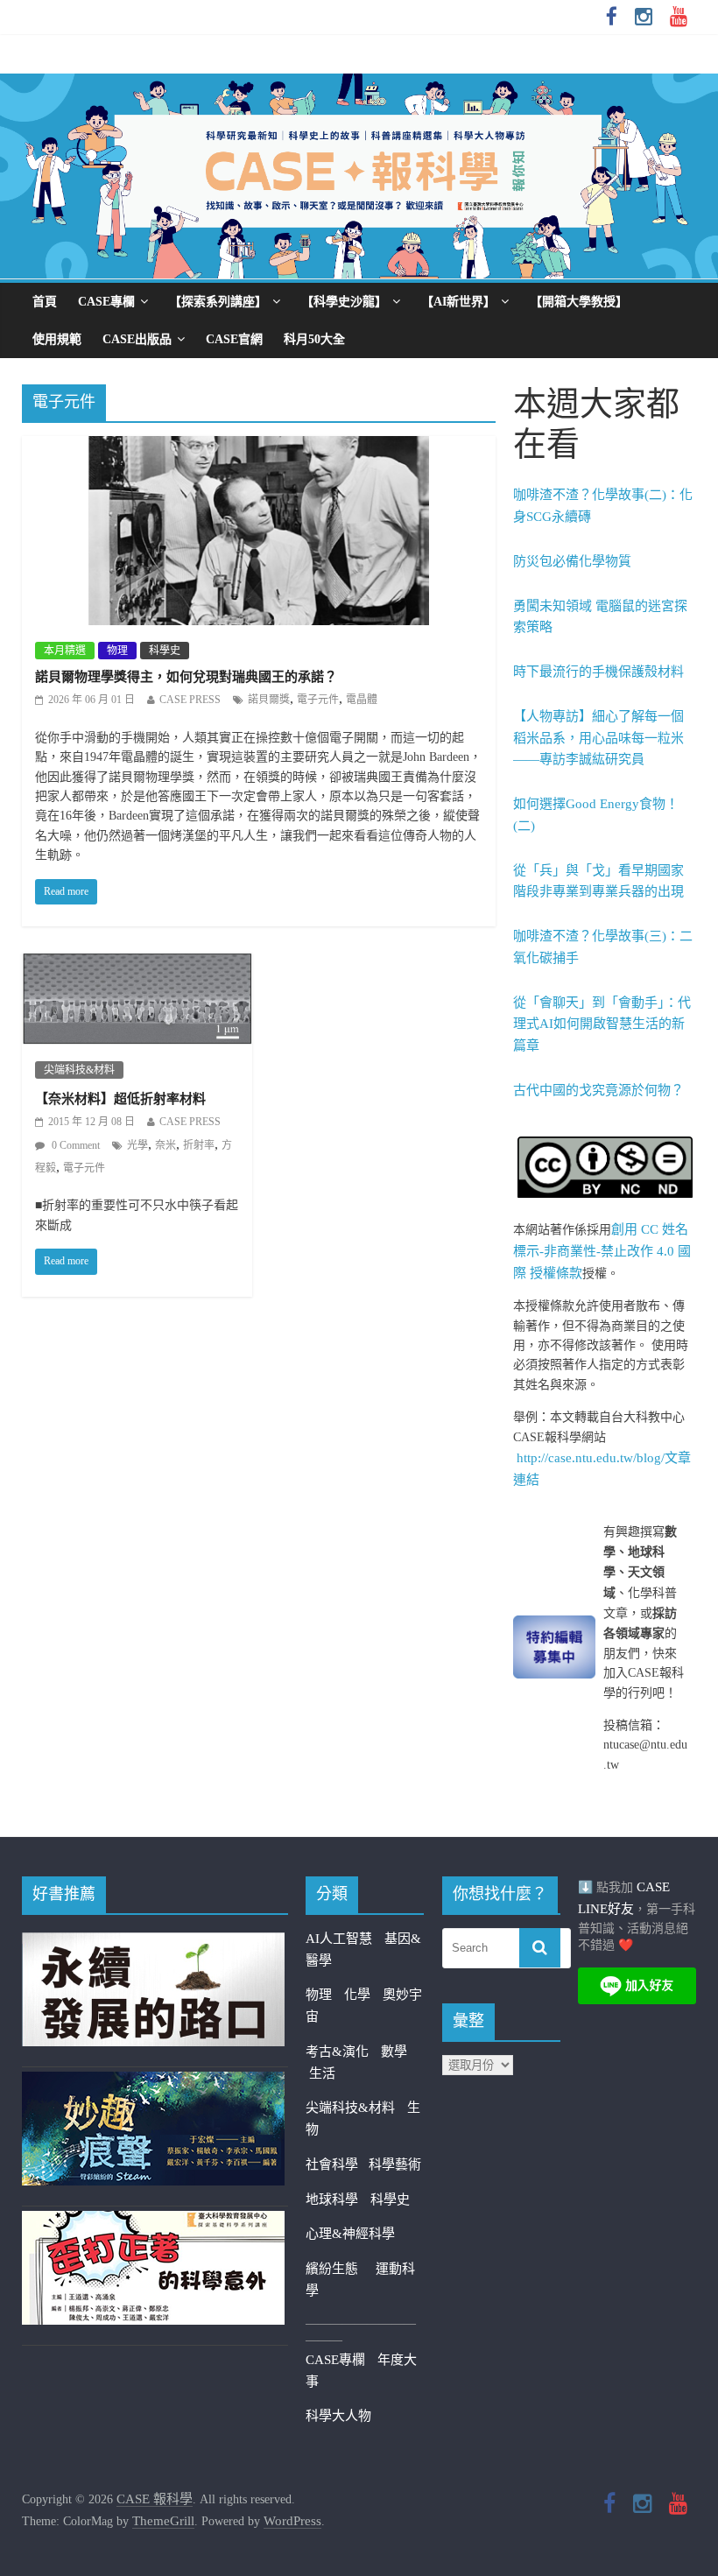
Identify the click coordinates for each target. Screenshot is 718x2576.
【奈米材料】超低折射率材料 (120, 1099)
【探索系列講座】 (218, 302)
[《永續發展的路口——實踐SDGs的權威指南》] (153, 1943)
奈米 (165, 1145)
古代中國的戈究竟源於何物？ (598, 1090)
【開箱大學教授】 (579, 302)
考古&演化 (337, 2052)
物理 (117, 651)
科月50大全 (314, 339)
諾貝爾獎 (269, 700)
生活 (322, 2073)
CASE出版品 (137, 339)
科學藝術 (395, 2164)
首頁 (45, 302)
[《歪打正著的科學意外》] (153, 2221)
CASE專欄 (106, 302)
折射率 (199, 1145)
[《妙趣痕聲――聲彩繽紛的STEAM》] (153, 2082)
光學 (137, 1145)
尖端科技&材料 (79, 1070)
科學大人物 (338, 2416)
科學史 (165, 651)
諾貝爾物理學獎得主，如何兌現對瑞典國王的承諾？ (186, 677)
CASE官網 (234, 339)
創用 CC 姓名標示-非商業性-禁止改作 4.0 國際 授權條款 (602, 1251)
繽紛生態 (341, 2269)
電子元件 (318, 700)
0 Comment (74, 1145)
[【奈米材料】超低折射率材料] (137, 964)
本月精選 (65, 651)
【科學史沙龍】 (344, 302)
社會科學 (337, 2164)
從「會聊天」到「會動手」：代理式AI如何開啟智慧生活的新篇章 (602, 1024)
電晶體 (362, 700)
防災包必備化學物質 (572, 561)
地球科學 (332, 2199)
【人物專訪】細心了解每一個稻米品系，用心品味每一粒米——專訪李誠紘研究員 (598, 738)
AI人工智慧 (339, 1939)
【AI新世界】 (458, 302)
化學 (357, 1995)
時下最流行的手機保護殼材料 (598, 672)
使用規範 (57, 339)
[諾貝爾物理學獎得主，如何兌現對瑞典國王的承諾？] (259, 447)
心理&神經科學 (350, 2234)
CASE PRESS (190, 700)
